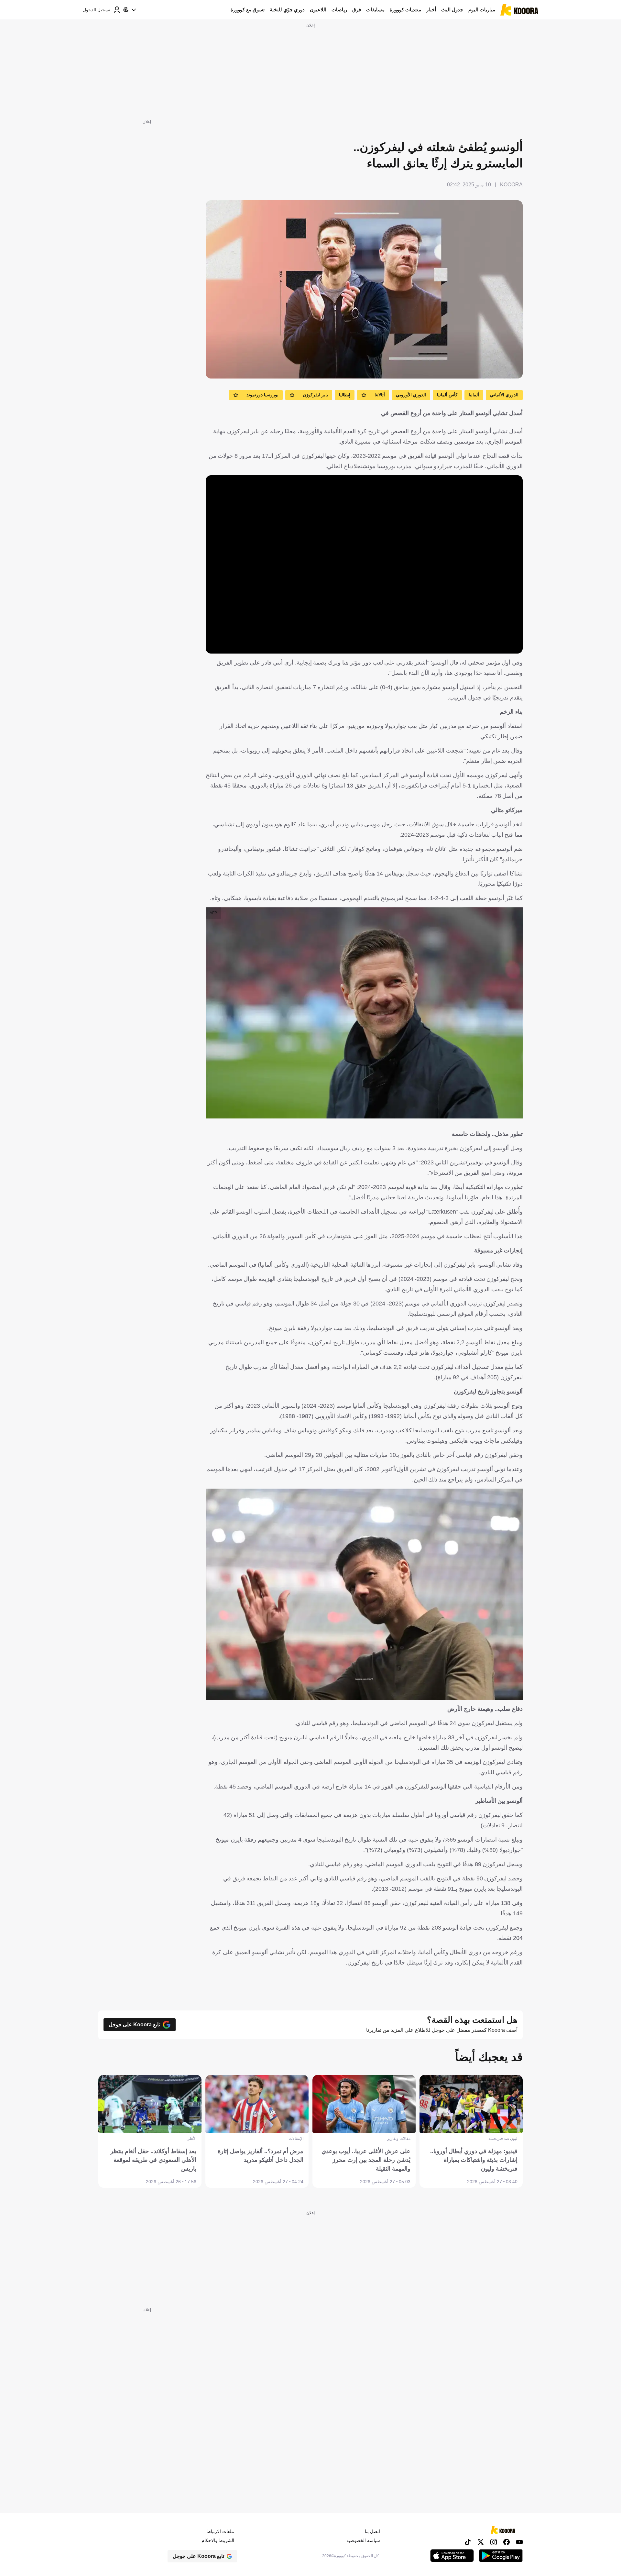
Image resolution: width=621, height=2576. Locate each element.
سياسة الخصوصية (363, 2540)
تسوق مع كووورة (248, 10)
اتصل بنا (372, 2531)
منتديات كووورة (405, 10)
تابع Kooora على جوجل (134, 2025)
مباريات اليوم (482, 10)
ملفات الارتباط (220, 2531)
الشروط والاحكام (218, 2540)
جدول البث (452, 10)
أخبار (431, 10)
